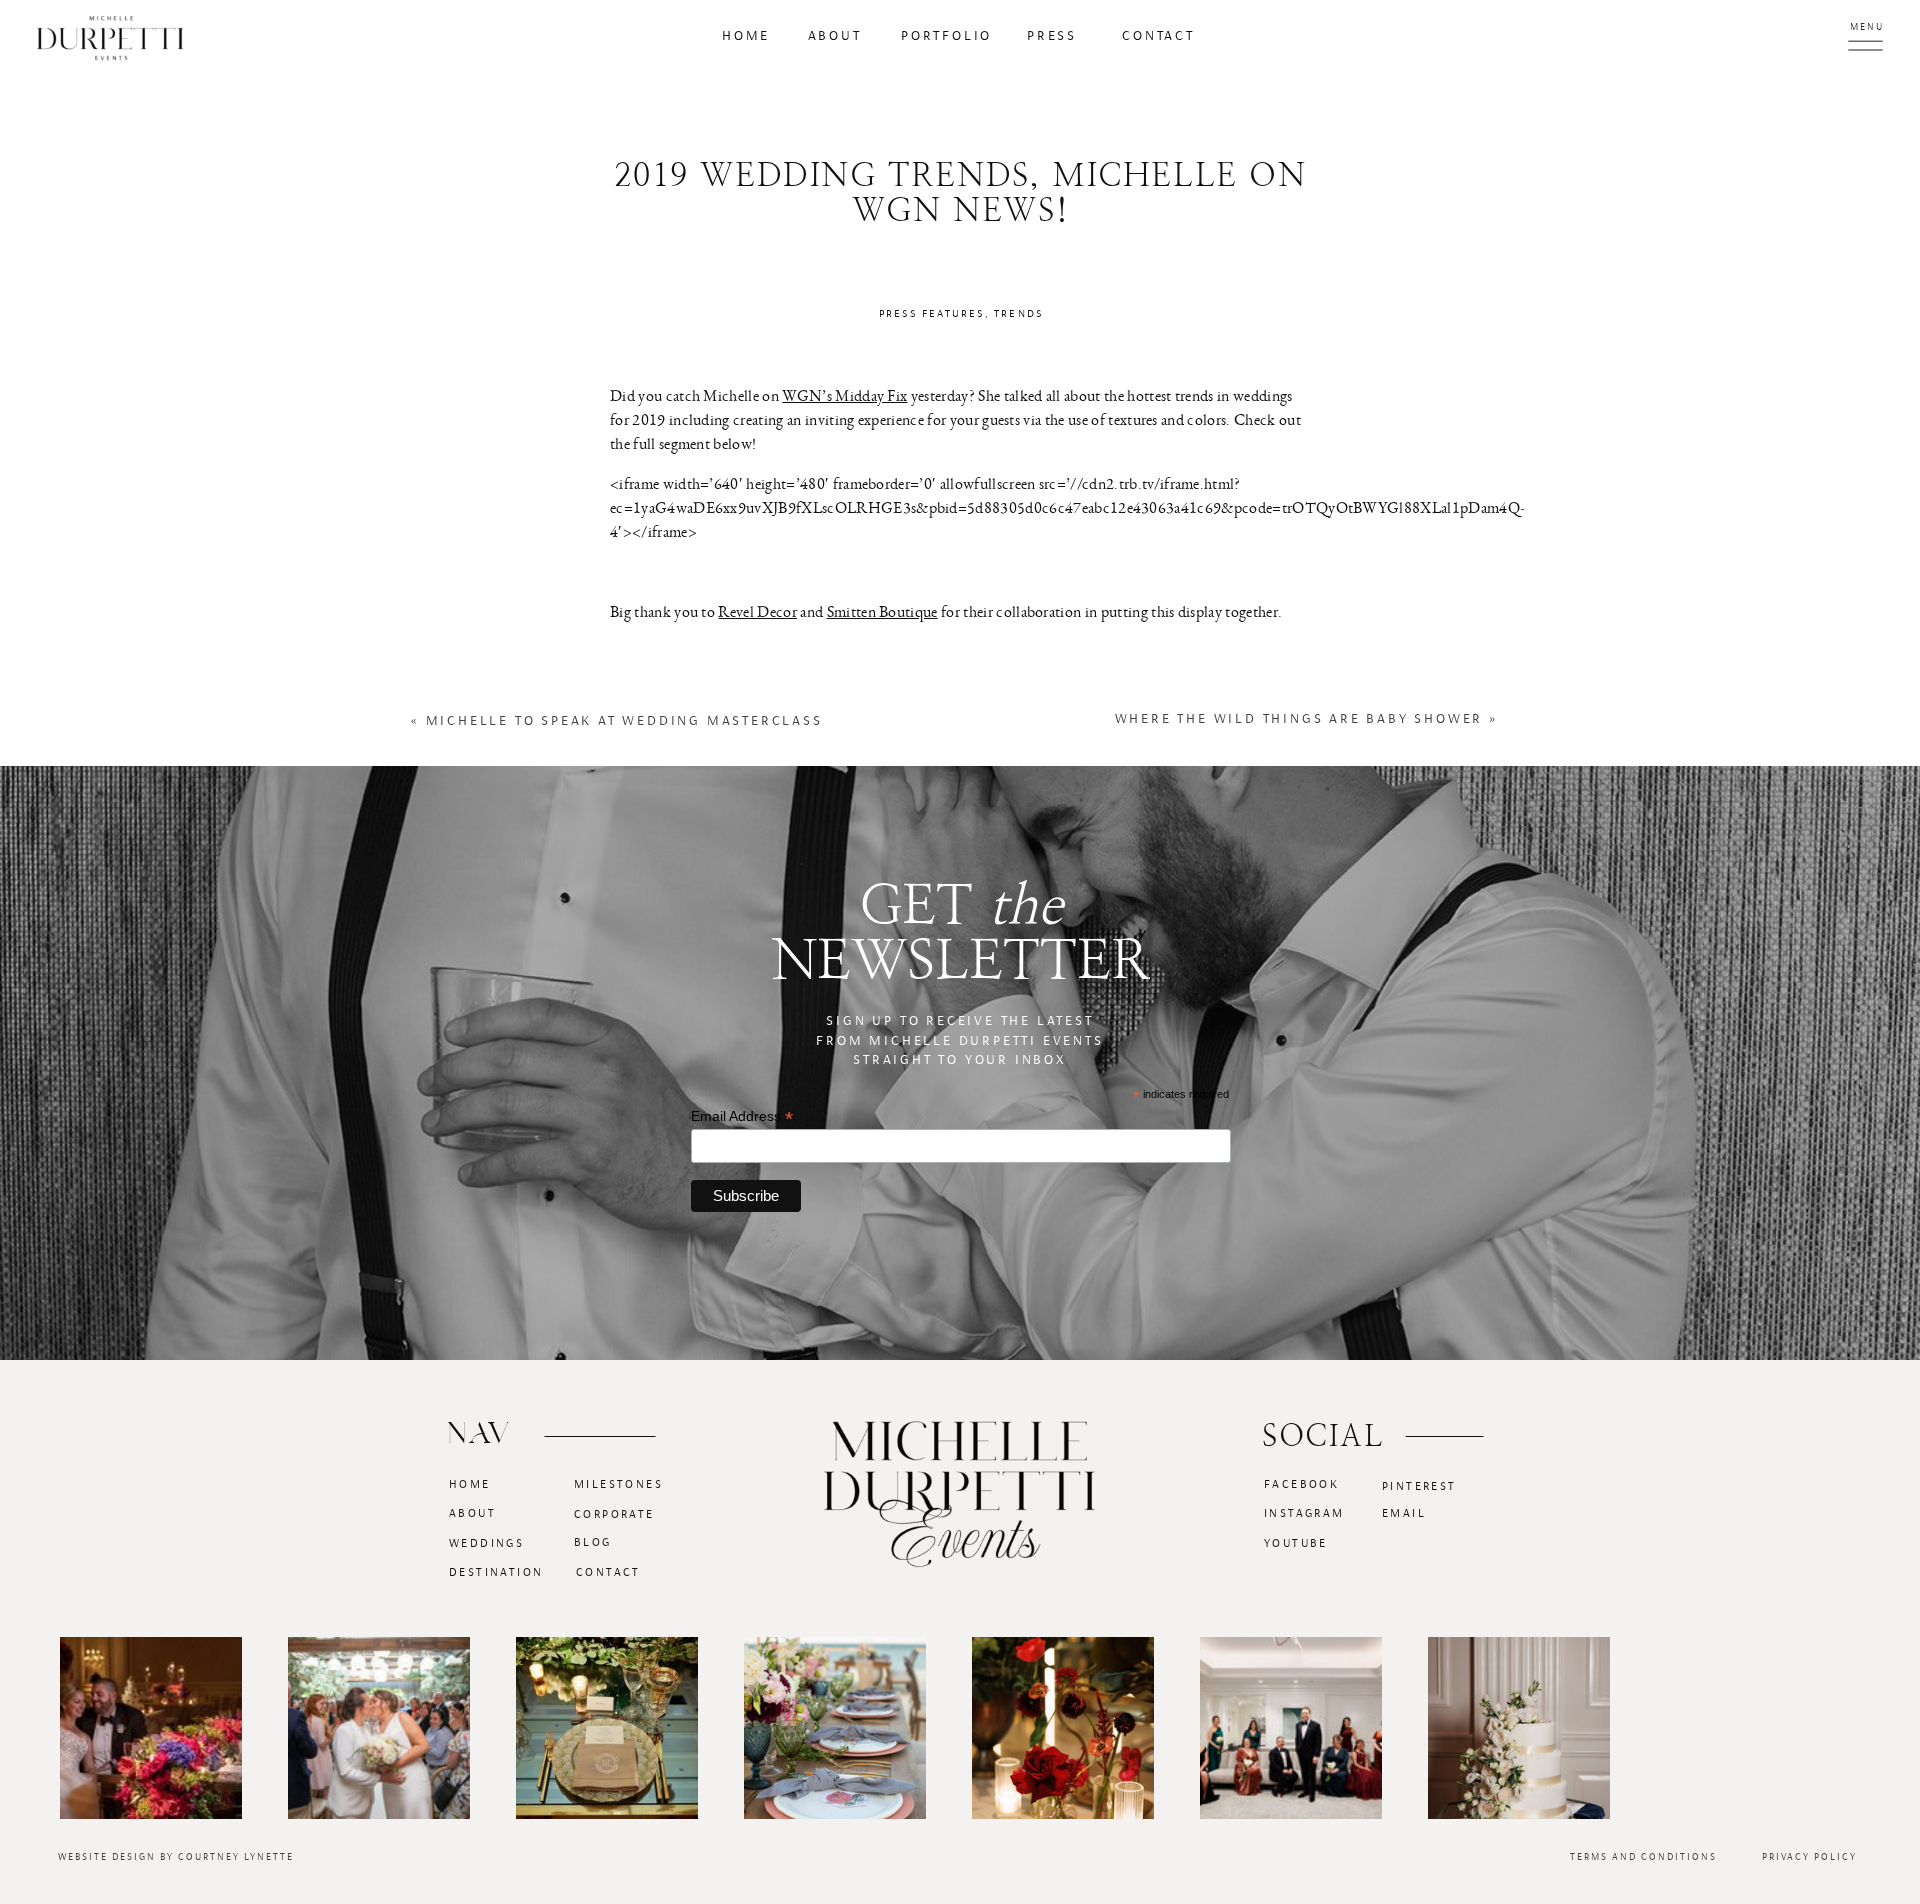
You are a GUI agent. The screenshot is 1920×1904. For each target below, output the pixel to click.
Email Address (742, 1116)
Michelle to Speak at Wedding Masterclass (624, 721)
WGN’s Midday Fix (844, 395)
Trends (1018, 313)
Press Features (932, 313)
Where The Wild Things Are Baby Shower (1299, 719)
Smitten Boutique (882, 611)
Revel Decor (757, 611)
